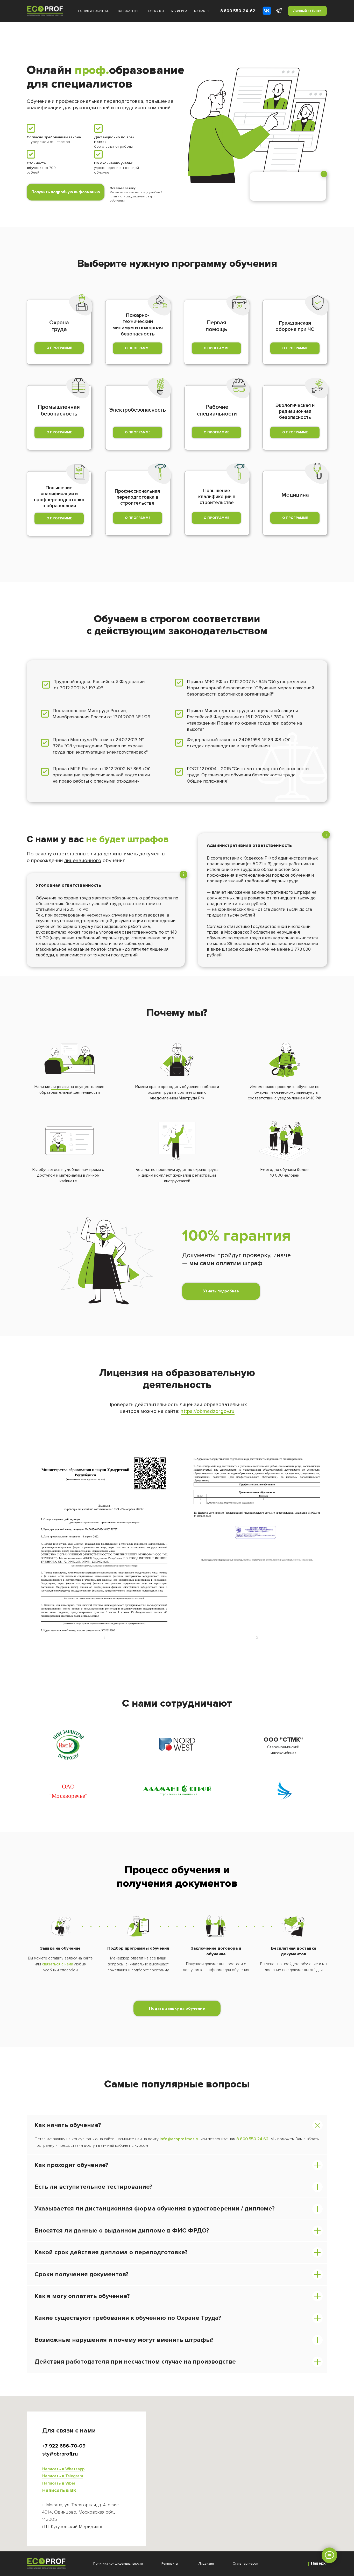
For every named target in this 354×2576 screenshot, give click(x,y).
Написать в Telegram (63, 2476)
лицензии (60, 1087)
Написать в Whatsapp (63, 2469)
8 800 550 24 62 (252, 2139)
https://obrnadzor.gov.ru (208, 1411)
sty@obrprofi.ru (60, 2454)
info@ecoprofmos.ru (180, 2139)
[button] (295, 518)
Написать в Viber (59, 2483)
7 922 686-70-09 (65, 2446)
